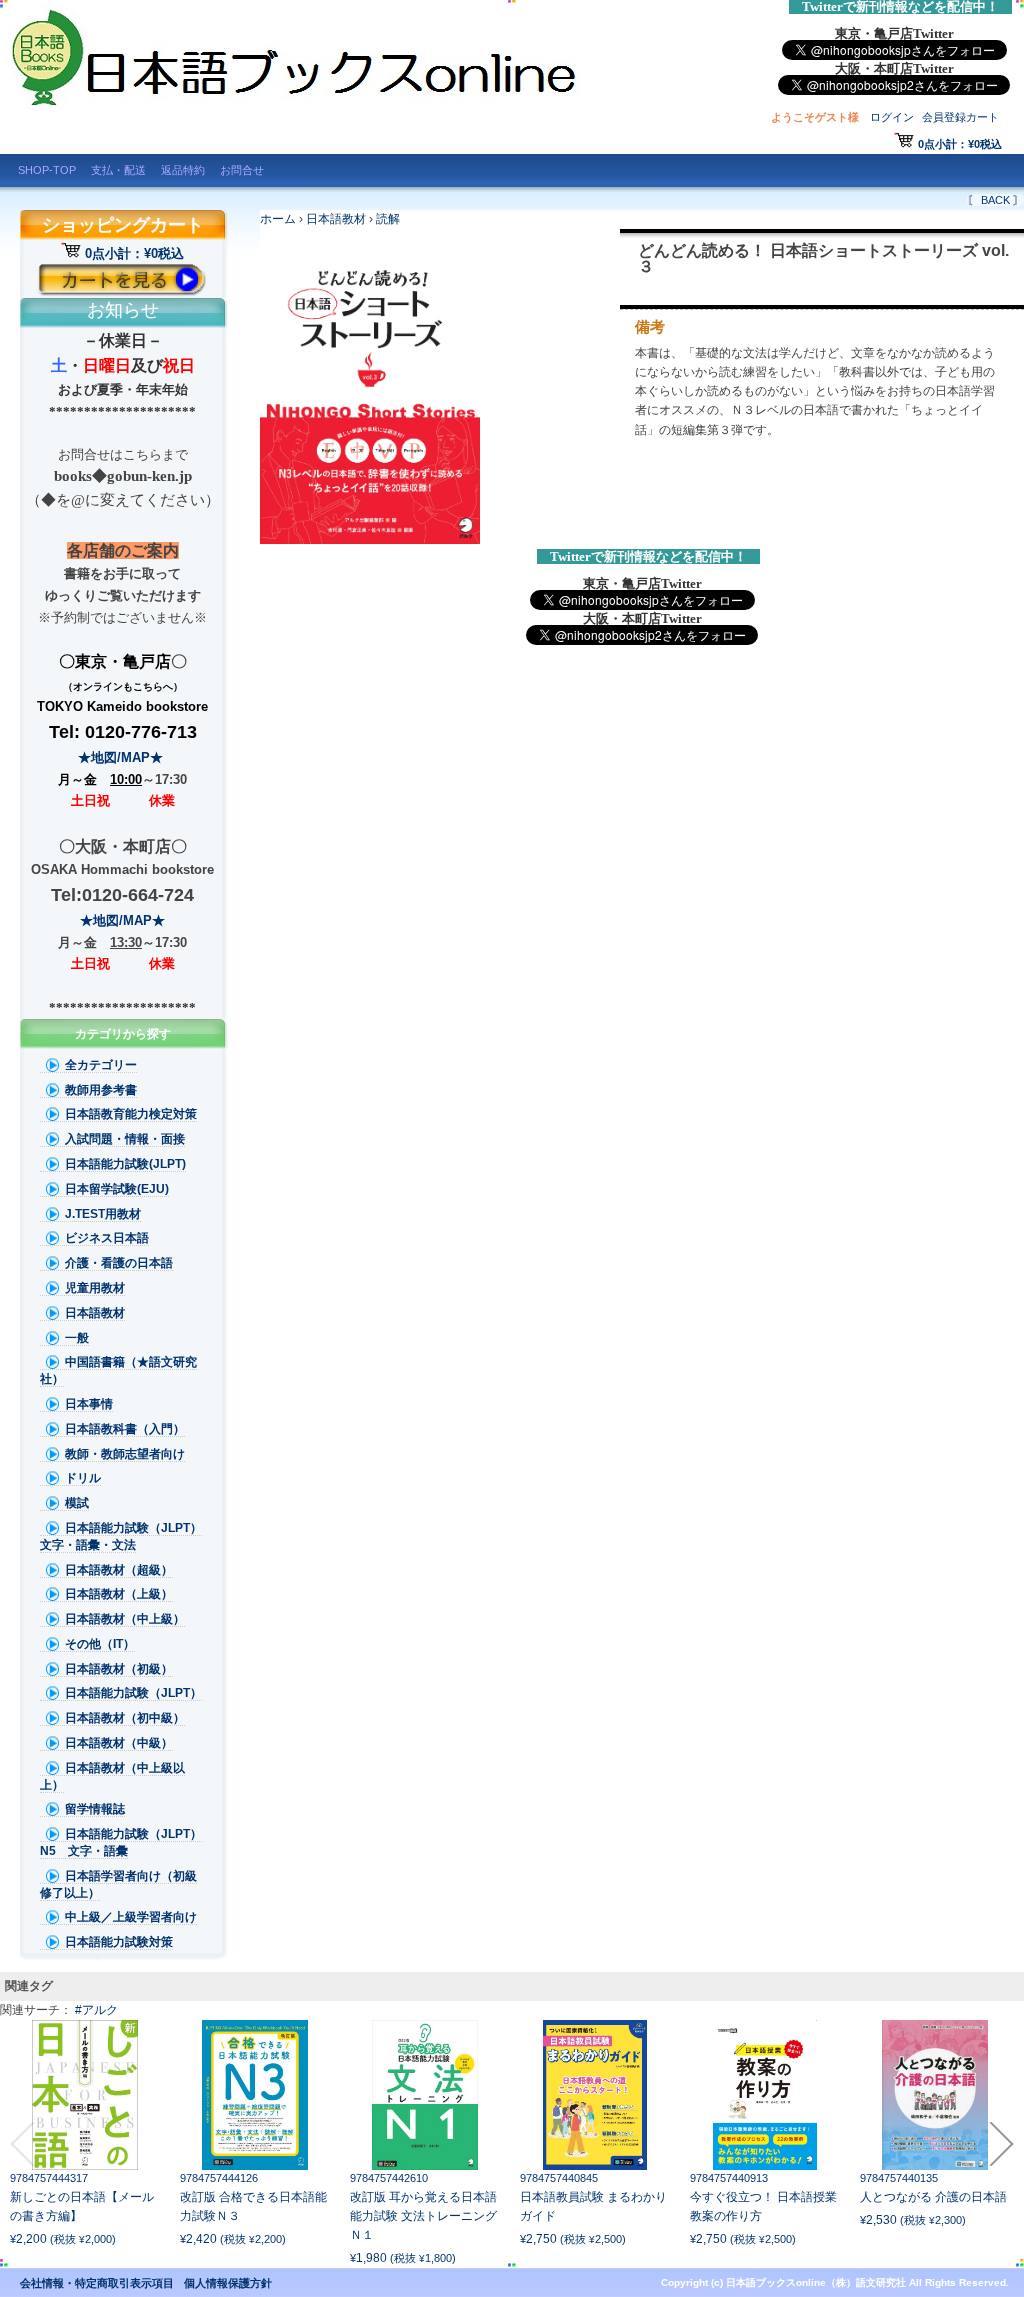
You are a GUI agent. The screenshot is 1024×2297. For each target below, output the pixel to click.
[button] (22, 2144)
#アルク (96, 2010)
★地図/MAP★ (122, 757)
